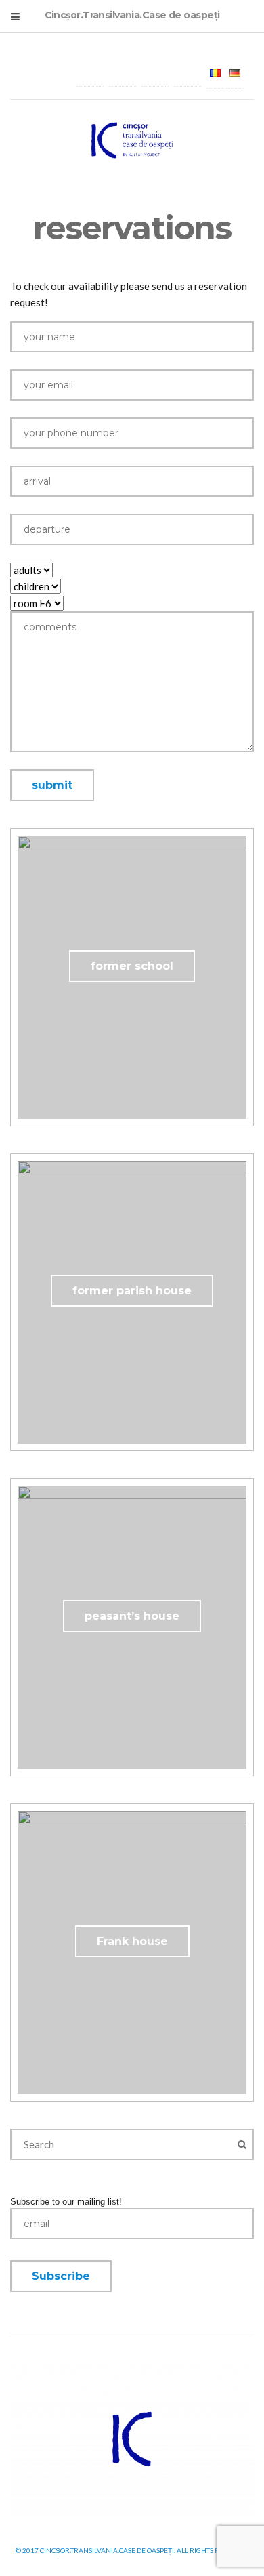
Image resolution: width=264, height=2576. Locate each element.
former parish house (132, 1291)
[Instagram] (123, 73)
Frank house (132, 1941)
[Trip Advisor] (155, 73)
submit (52, 785)
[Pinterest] (188, 73)
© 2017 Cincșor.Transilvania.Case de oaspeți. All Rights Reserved (132, 2550)
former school (132, 966)
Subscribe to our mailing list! (66, 2202)
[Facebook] (90, 73)
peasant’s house (132, 1616)
